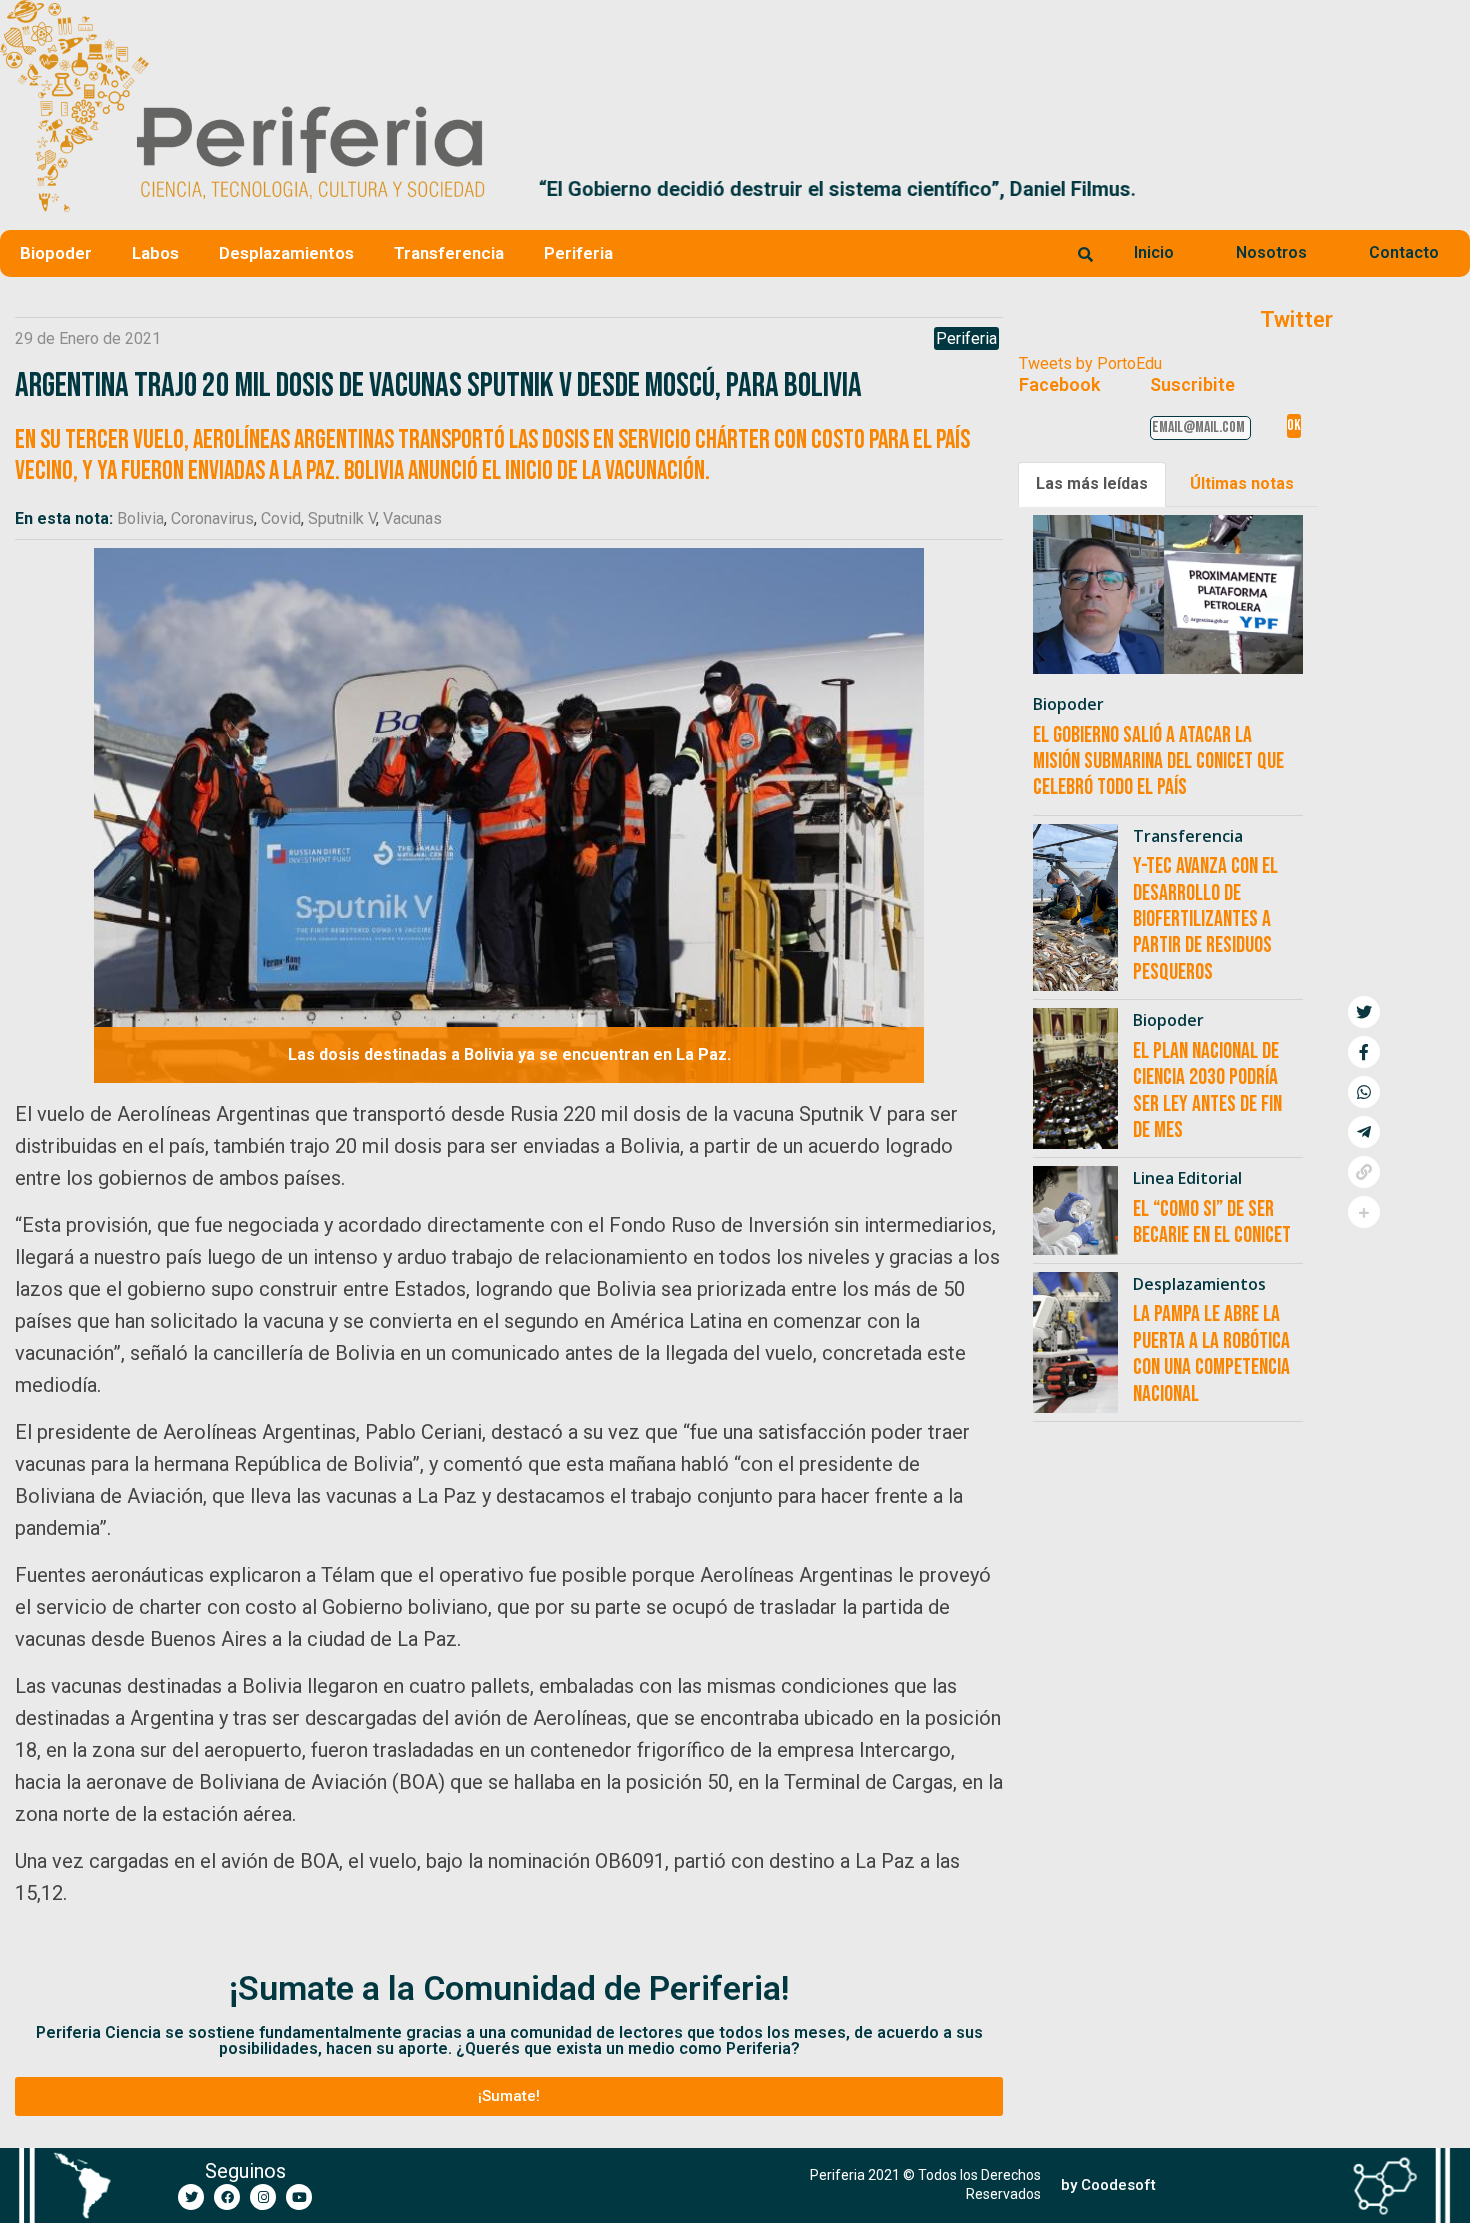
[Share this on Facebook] (1364, 1052)
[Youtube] (299, 2197)
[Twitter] (191, 2197)
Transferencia (449, 253)
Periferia (578, 253)
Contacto (1404, 252)
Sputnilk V (342, 518)
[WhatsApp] (1364, 1092)
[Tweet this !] (1364, 1012)
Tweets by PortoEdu (1090, 363)
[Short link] (1364, 1172)
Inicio (1154, 252)
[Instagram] (263, 2197)
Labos (155, 253)
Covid (281, 518)
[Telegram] (1364, 1132)
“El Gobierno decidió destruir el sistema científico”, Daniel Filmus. (804, 189)
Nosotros (1271, 252)
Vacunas (412, 518)
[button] (1446, 189)
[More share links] (1364, 1212)
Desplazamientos (286, 253)
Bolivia (140, 518)
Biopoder (56, 253)
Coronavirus (212, 518)
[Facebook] (227, 2197)
